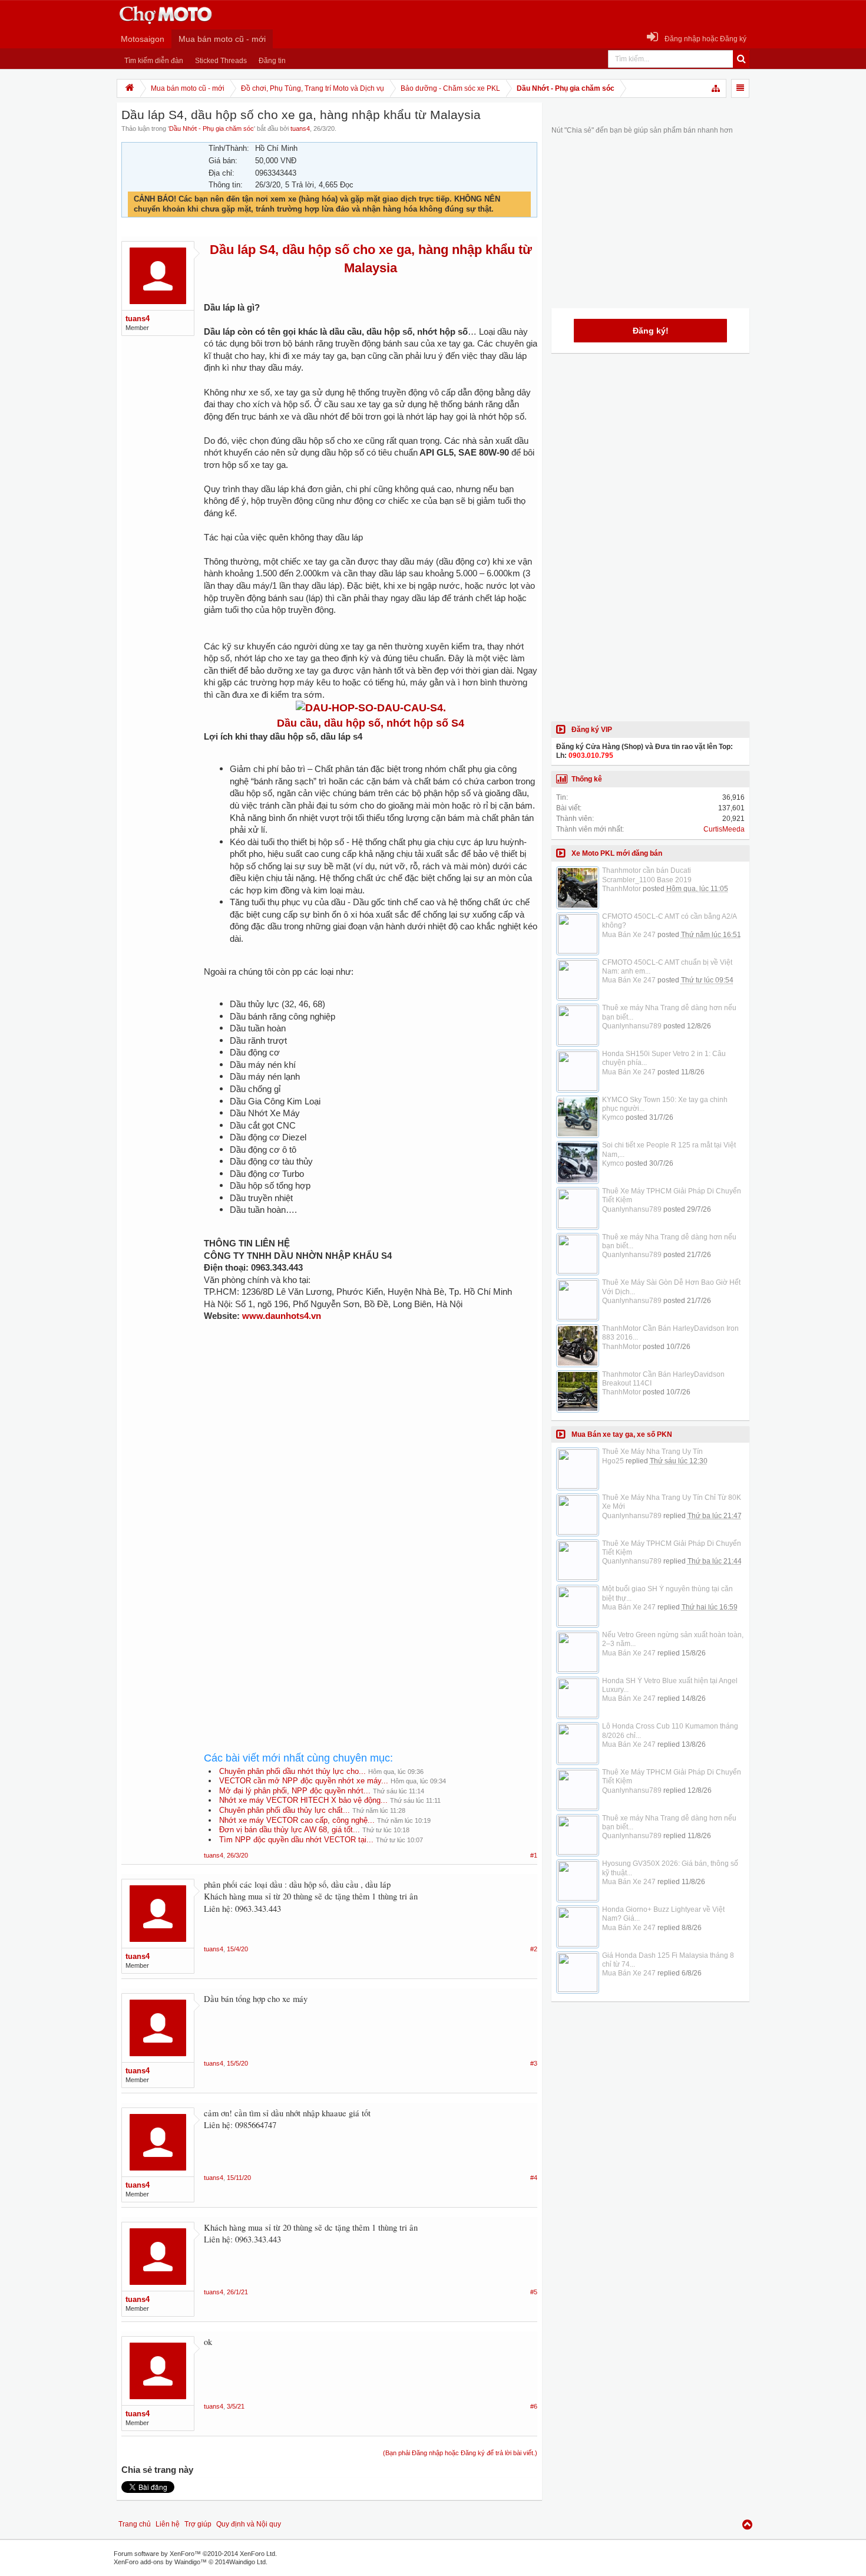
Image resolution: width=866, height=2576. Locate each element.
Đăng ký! (651, 331)
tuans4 (300, 128)
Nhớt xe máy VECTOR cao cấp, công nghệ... (297, 1820)
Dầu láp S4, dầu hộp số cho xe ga (310, 250)
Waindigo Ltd (247, 2562)
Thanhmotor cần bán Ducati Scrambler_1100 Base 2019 (647, 875)
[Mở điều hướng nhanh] (716, 88)
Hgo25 (613, 1461)
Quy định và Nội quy (249, 2524)
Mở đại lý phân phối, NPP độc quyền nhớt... (295, 1791)
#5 (534, 2292)
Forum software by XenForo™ (195, 2554)
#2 (534, 1949)
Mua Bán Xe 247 (629, 935)
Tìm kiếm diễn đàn (154, 61)
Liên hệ (168, 2524)
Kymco (613, 1117)
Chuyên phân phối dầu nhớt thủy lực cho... (292, 1771)
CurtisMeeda (724, 829)
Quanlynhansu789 (632, 1026)
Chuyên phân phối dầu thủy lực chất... (285, 1810)
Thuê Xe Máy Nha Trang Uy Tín (652, 1452)
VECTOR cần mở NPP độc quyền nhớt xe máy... (304, 1781)
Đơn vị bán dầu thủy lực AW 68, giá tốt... (290, 1830)
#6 (534, 2406)
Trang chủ (135, 2524)
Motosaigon (143, 39)
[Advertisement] (371, 1478)
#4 (534, 2178)
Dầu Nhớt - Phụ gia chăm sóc (211, 128)
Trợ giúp (198, 2524)
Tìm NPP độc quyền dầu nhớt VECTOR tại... (296, 1840)
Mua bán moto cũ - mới (222, 39)
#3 (534, 2063)
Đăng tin (272, 61)
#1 (534, 1855)
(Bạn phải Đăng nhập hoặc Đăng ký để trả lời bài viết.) (460, 2453)
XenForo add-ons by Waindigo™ (160, 2562)
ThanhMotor (622, 889)
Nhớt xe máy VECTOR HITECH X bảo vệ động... (303, 1800)
